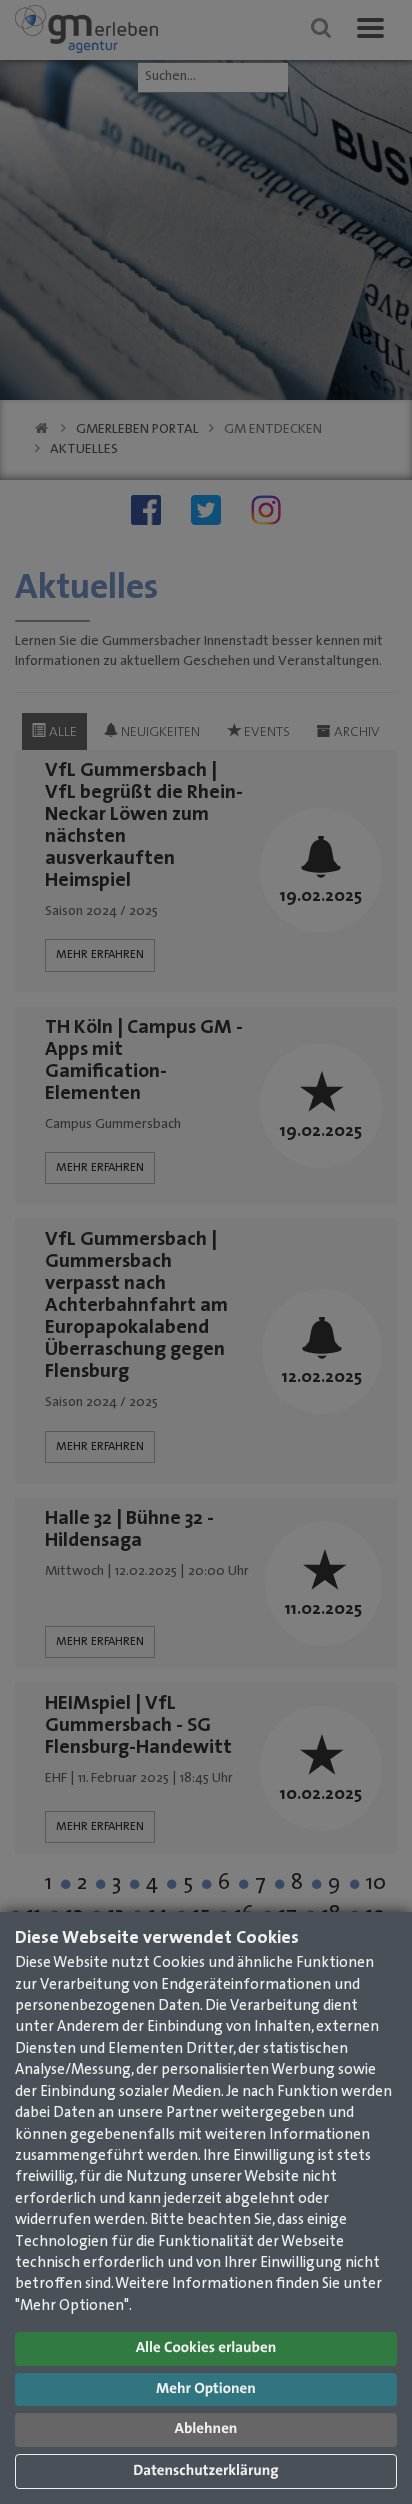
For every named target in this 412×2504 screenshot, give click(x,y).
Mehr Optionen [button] (206, 2389)
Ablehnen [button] (206, 2429)
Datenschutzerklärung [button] (205, 2471)
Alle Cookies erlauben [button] (206, 2348)
